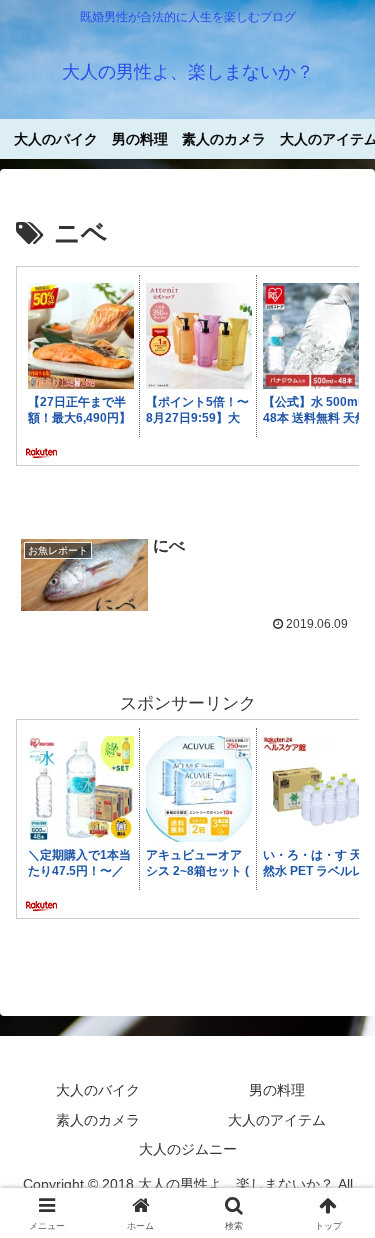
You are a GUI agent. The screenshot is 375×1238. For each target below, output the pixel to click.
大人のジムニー (188, 1149)
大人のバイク (98, 1090)
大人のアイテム (277, 1120)
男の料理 (277, 1090)
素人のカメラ (98, 1120)
